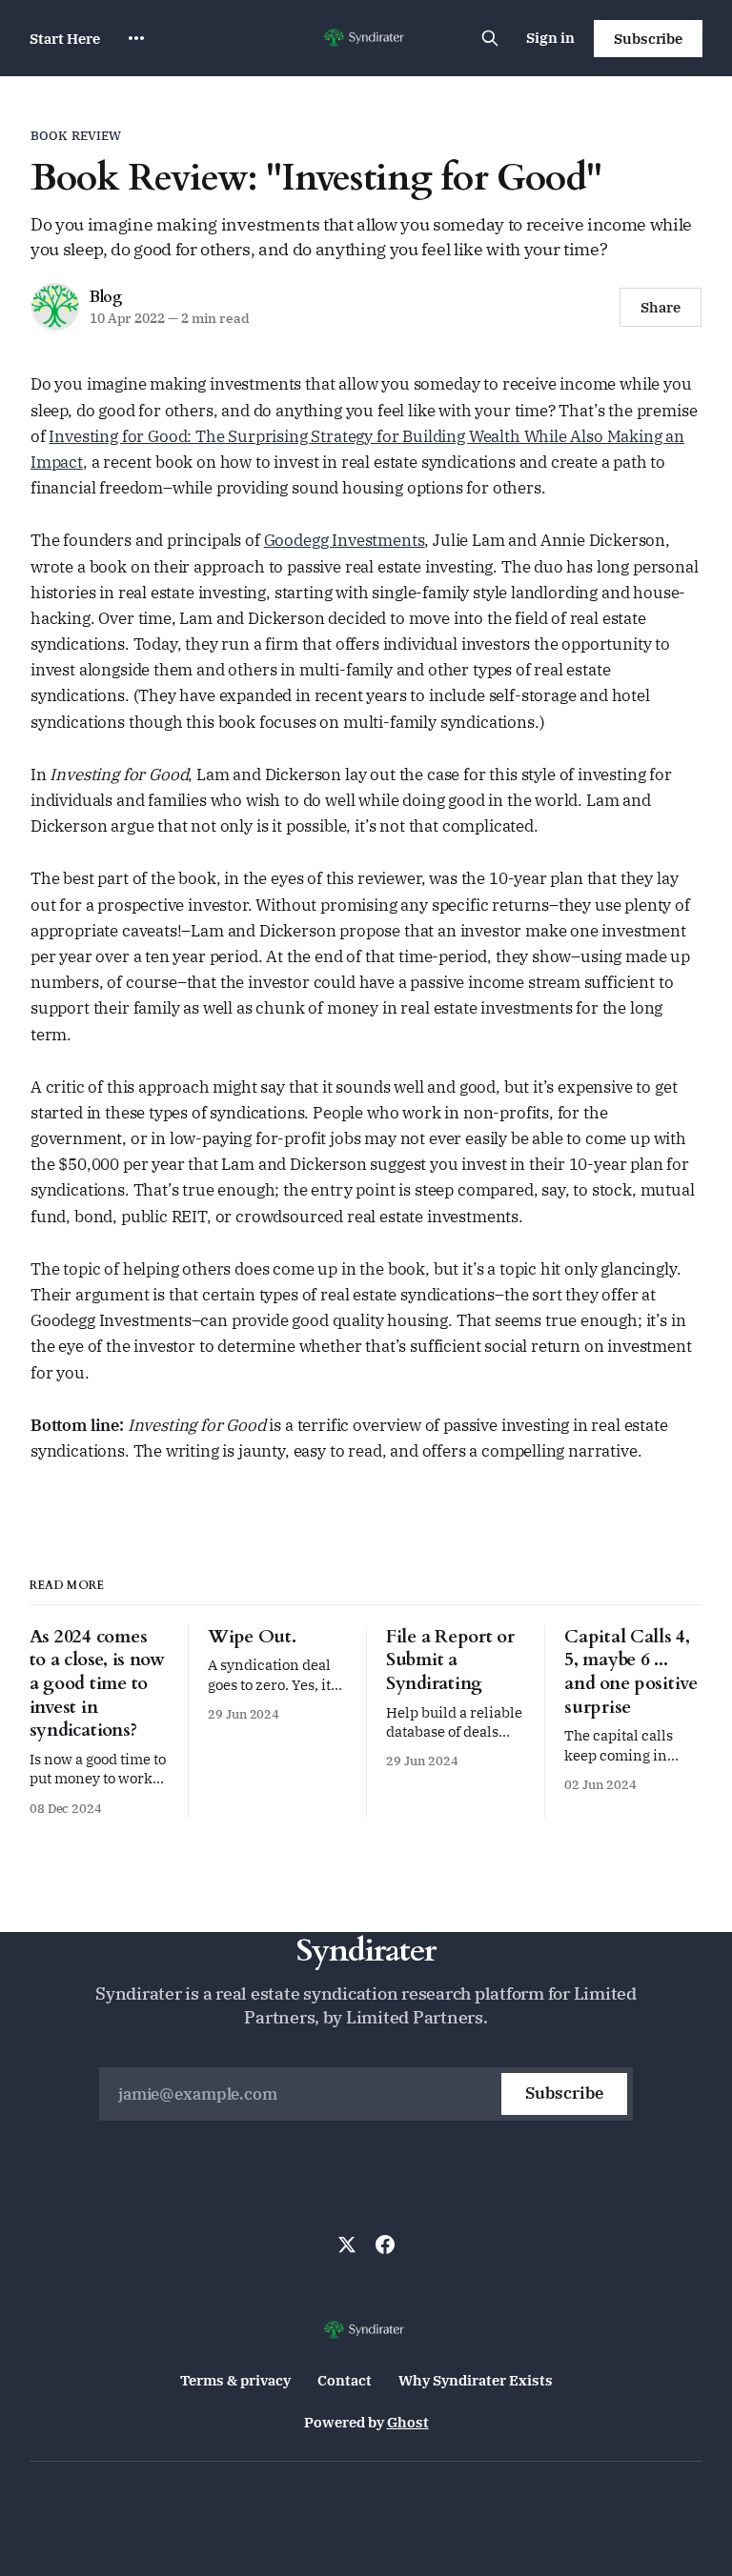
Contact (345, 2380)
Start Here (65, 39)
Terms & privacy (235, 2380)
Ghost (408, 2422)
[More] (136, 38)
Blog (106, 297)
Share (661, 307)
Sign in (550, 38)
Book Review (76, 136)
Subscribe (648, 39)
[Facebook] (385, 2244)
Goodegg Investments (345, 540)
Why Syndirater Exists (476, 2380)
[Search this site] (490, 38)
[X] (347, 2244)
